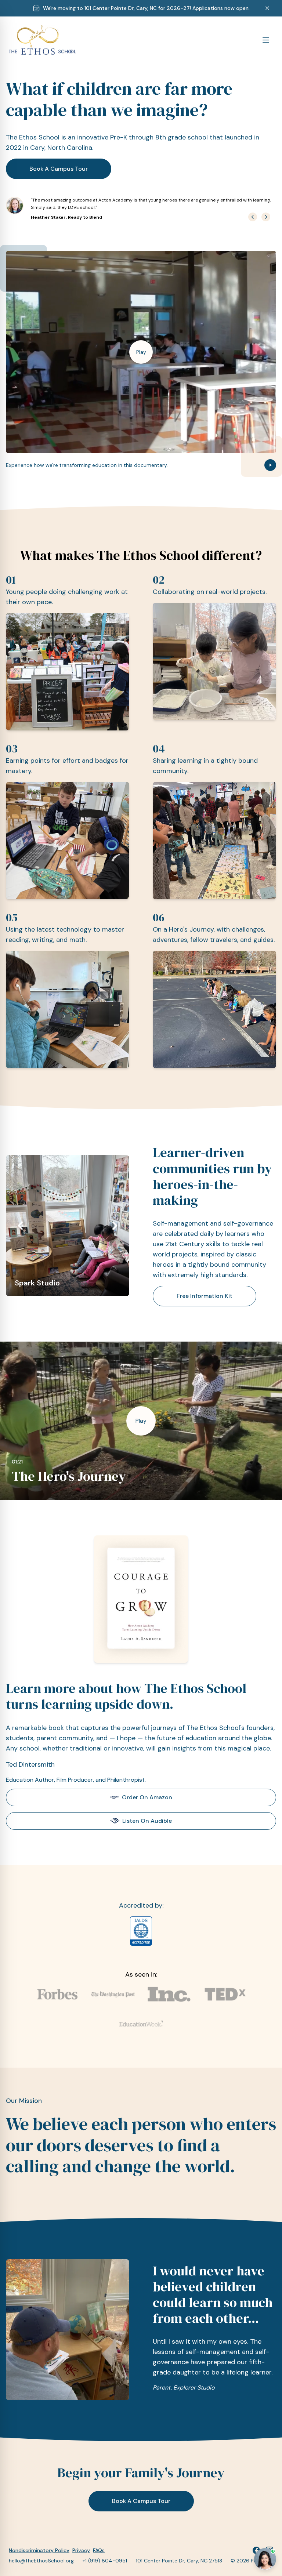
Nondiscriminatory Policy (39, 2550)
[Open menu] (266, 40)
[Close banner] (267, 8)
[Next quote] (266, 217)
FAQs (99, 2550)
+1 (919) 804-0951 (105, 2561)
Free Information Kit (205, 1296)
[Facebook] (256, 2550)
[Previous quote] (253, 217)
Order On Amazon (147, 1797)
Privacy (81, 2550)
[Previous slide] (21, 1226)
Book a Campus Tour (59, 169)
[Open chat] (265, 2559)
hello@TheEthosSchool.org (41, 2561)
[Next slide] (115, 1226)
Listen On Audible (147, 1821)
